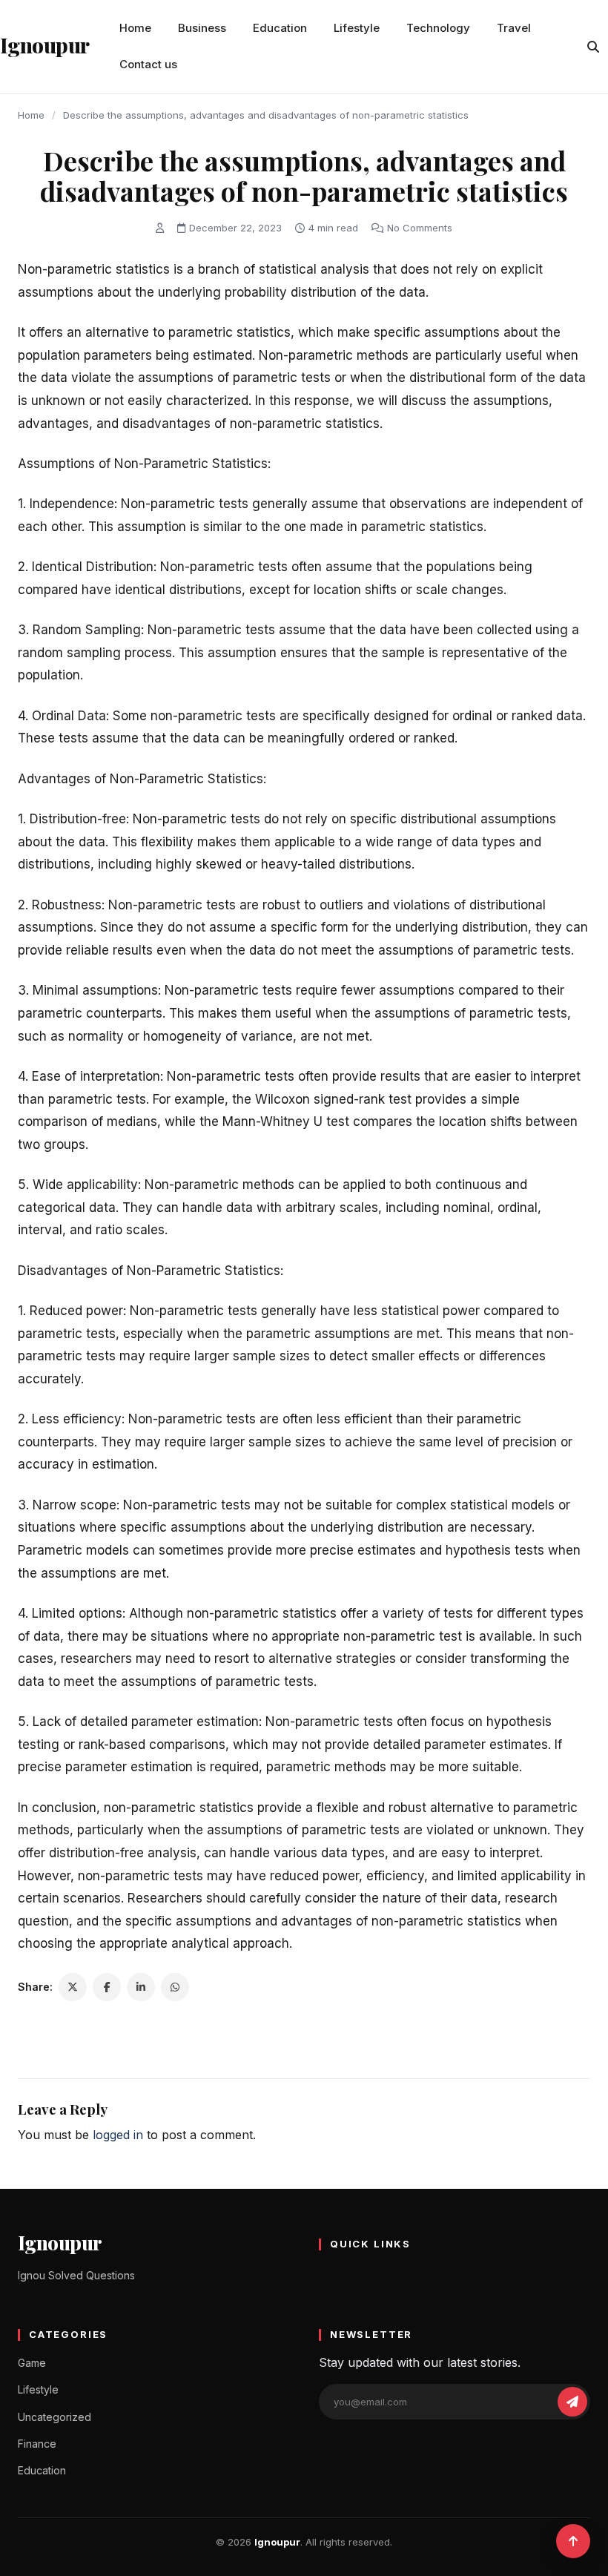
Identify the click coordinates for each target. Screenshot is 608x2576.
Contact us (148, 64)
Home (135, 28)
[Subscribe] (572, 2402)
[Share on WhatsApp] (175, 1987)
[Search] (593, 47)
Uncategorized (54, 2417)
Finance (37, 2444)
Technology (438, 28)
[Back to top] (573, 2541)
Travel (514, 28)
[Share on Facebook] (107, 1987)
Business (202, 28)
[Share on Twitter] (73, 1987)
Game (32, 2363)
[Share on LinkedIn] (141, 1987)
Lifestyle (357, 28)
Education (280, 28)
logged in (118, 2135)
